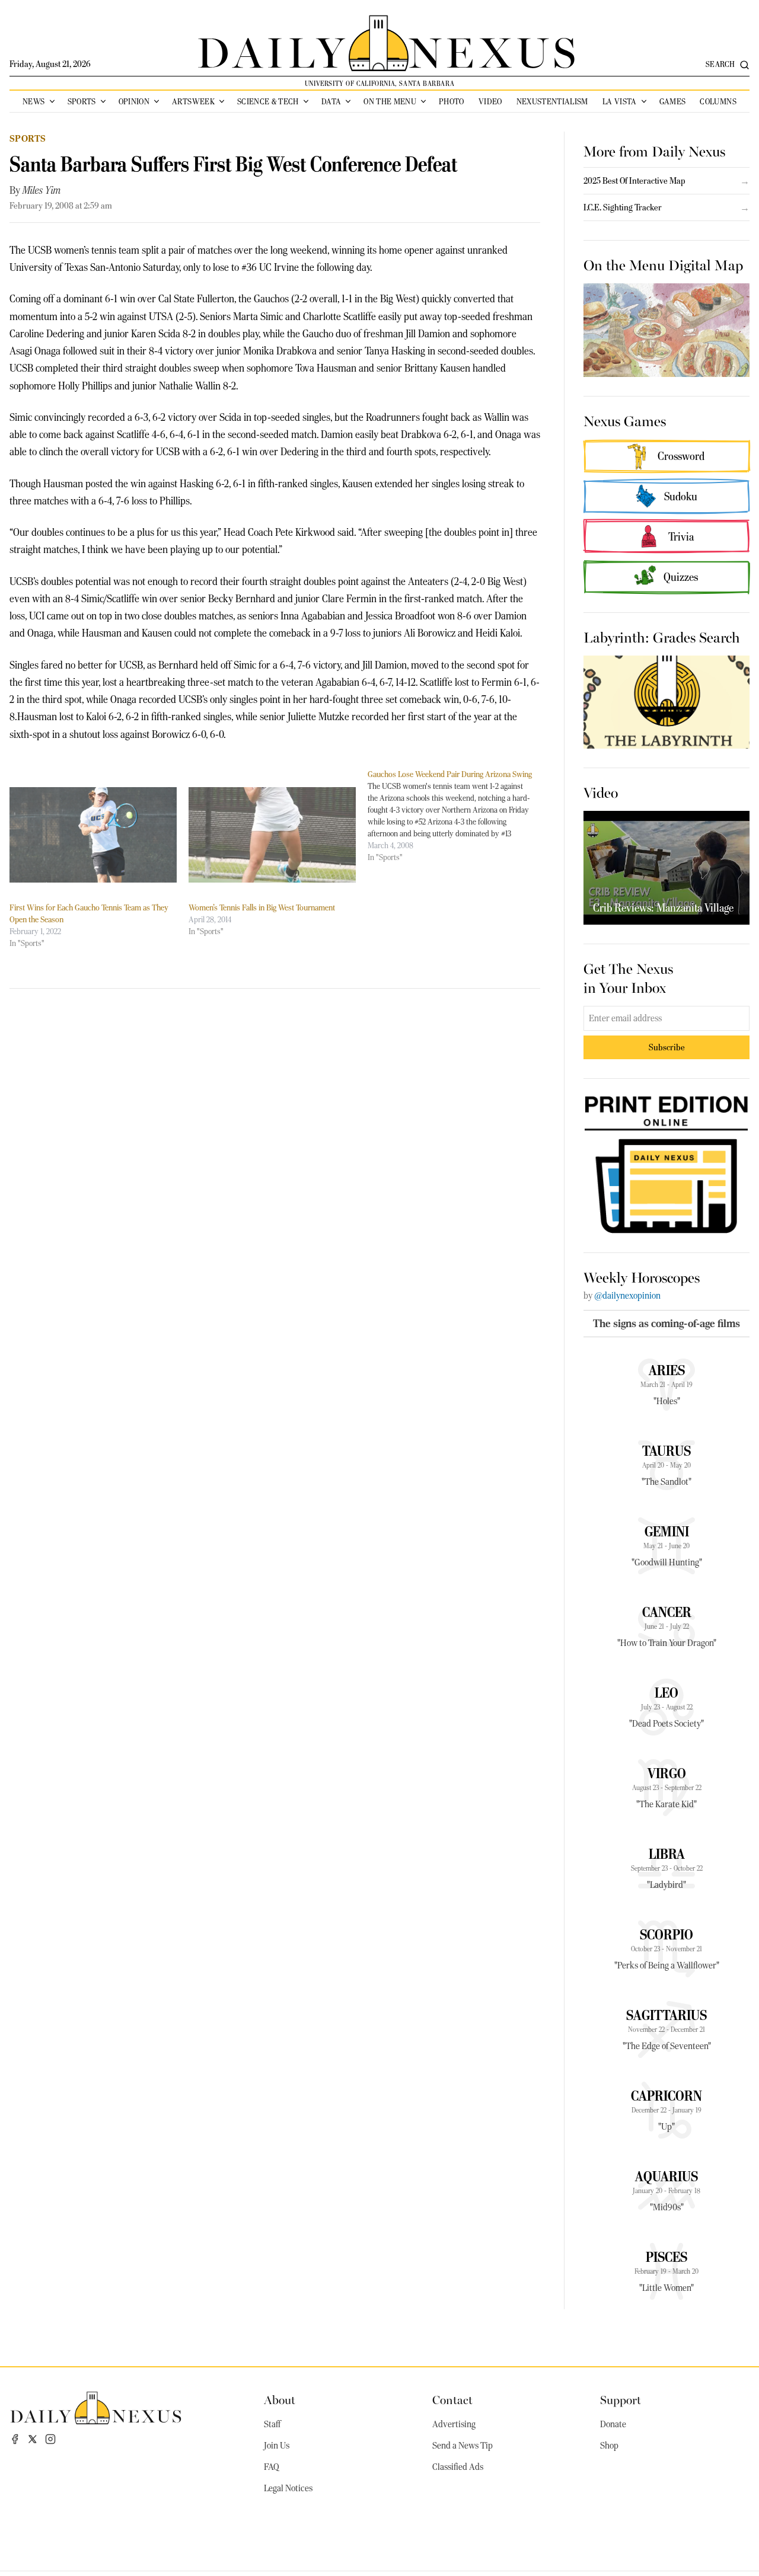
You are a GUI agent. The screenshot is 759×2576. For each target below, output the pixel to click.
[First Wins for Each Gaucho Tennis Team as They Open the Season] (93, 835)
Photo (452, 101)
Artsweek (193, 101)
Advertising (454, 2424)
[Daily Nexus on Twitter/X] (33, 2439)
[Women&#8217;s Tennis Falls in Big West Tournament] (272, 835)
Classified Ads (458, 2467)
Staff (272, 2424)
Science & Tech (268, 101)
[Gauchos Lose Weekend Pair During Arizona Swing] (457, 816)
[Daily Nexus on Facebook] (15, 2439)
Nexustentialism (552, 101)
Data (331, 101)
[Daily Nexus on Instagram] (50, 2439)
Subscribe (667, 1047)
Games (673, 101)
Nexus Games (625, 420)
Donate (613, 2424)
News (34, 101)
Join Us (277, 2446)
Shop (609, 2446)
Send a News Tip (463, 2446)
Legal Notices (288, 2488)
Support (621, 2399)
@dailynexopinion (627, 1296)
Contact (452, 2399)
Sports (82, 101)
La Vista (620, 101)
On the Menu (390, 101)
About (280, 2399)
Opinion (134, 101)
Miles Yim (42, 190)
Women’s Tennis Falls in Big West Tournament (262, 907)
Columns (718, 101)
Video (490, 101)
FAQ (272, 2467)
